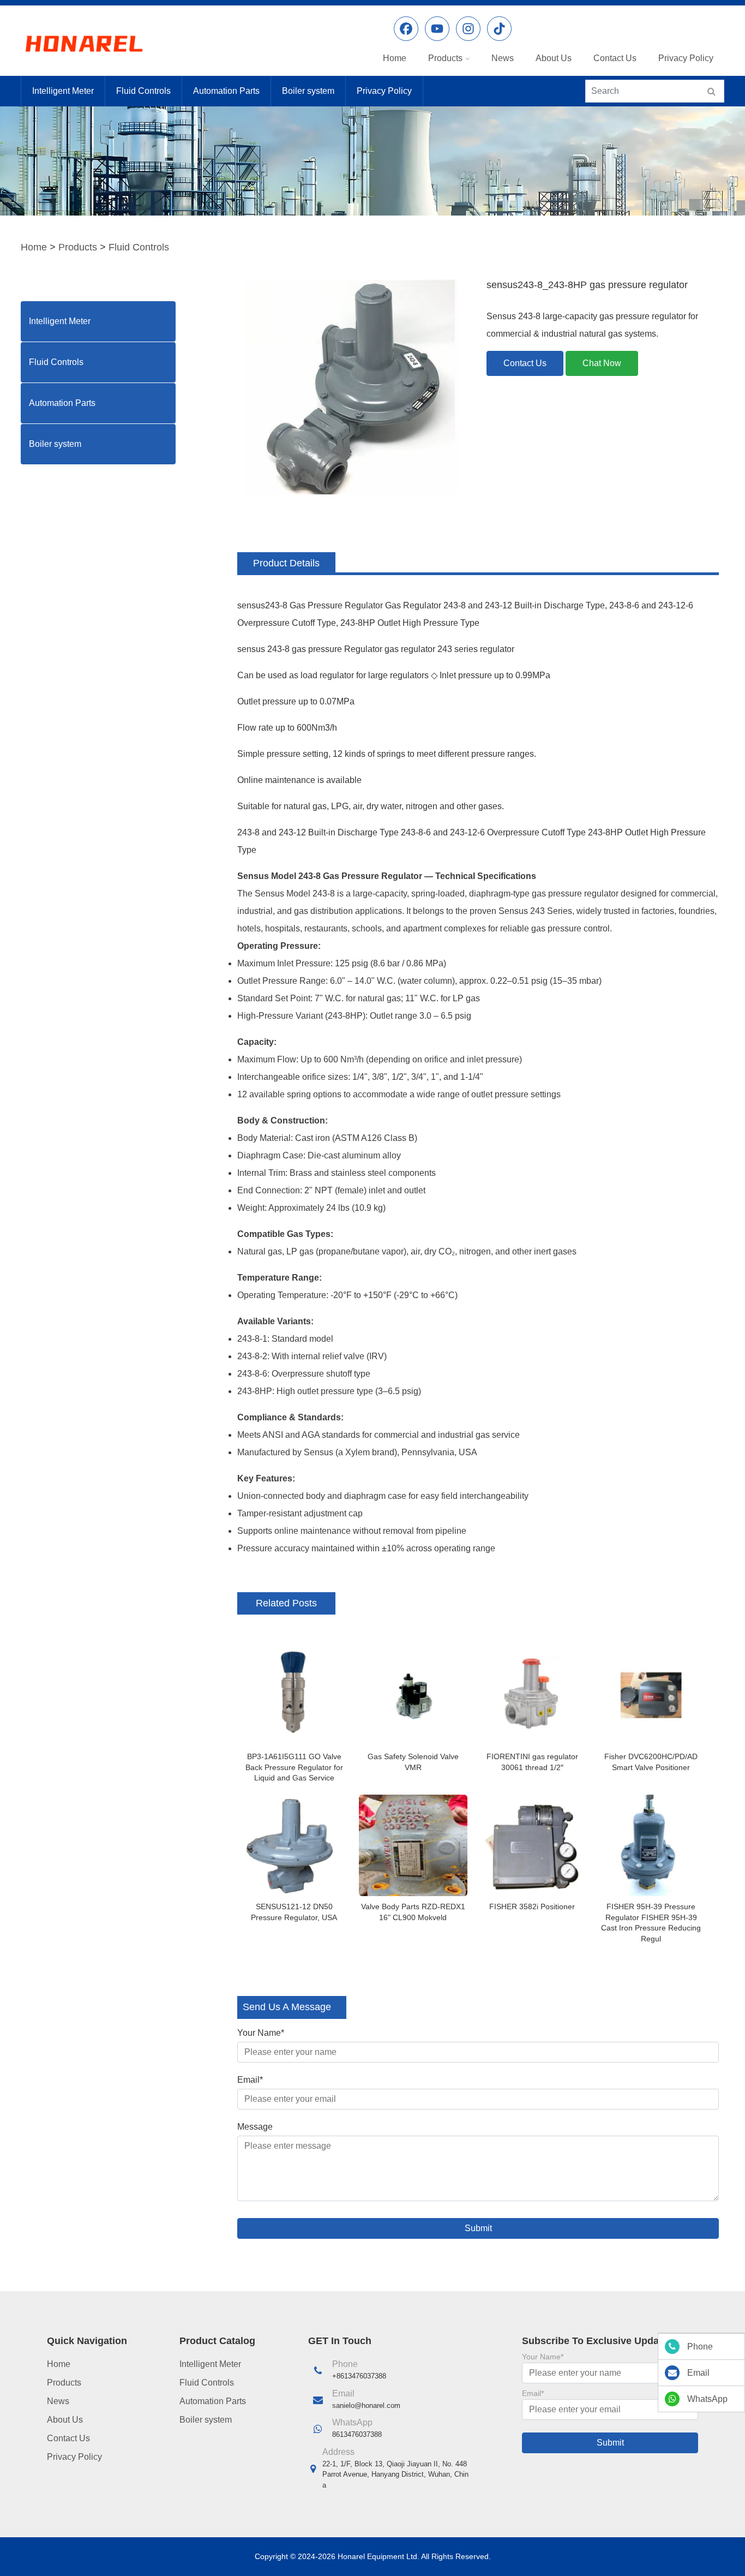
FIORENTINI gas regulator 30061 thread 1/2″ (532, 1762)
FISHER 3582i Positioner (532, 1906)
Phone (700, 2347)
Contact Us (615, 58)
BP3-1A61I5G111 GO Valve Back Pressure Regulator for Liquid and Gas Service (294, 1767)
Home (395, 58)
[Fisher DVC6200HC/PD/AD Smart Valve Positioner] (651, 1695)
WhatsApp (707, 2399)
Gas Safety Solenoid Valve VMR (413, 1762)
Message (255, 2127)
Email (250, 2080)
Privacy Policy (686, 58)
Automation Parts (226, 91)
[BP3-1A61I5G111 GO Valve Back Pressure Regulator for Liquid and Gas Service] (294, 1695)
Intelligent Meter (63, 91)
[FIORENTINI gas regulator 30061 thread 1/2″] (532, 1695)
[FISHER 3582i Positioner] (532, 1845)
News (503, 58)
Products (445, 58)
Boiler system (308, 91)
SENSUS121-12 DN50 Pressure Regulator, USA (294, 1912)
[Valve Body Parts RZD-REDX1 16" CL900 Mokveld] (413, 1845)
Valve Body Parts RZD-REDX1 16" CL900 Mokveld (413, 1912)
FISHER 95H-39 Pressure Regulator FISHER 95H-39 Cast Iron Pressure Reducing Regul (651, 1923)
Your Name (261, 2033)
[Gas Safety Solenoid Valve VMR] (413, 1695)
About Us (554, 58)
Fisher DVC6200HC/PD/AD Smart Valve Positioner (651, 1762)
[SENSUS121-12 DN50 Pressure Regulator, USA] (294, 1845)
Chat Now (602, 363)
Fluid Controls (143, 91)
